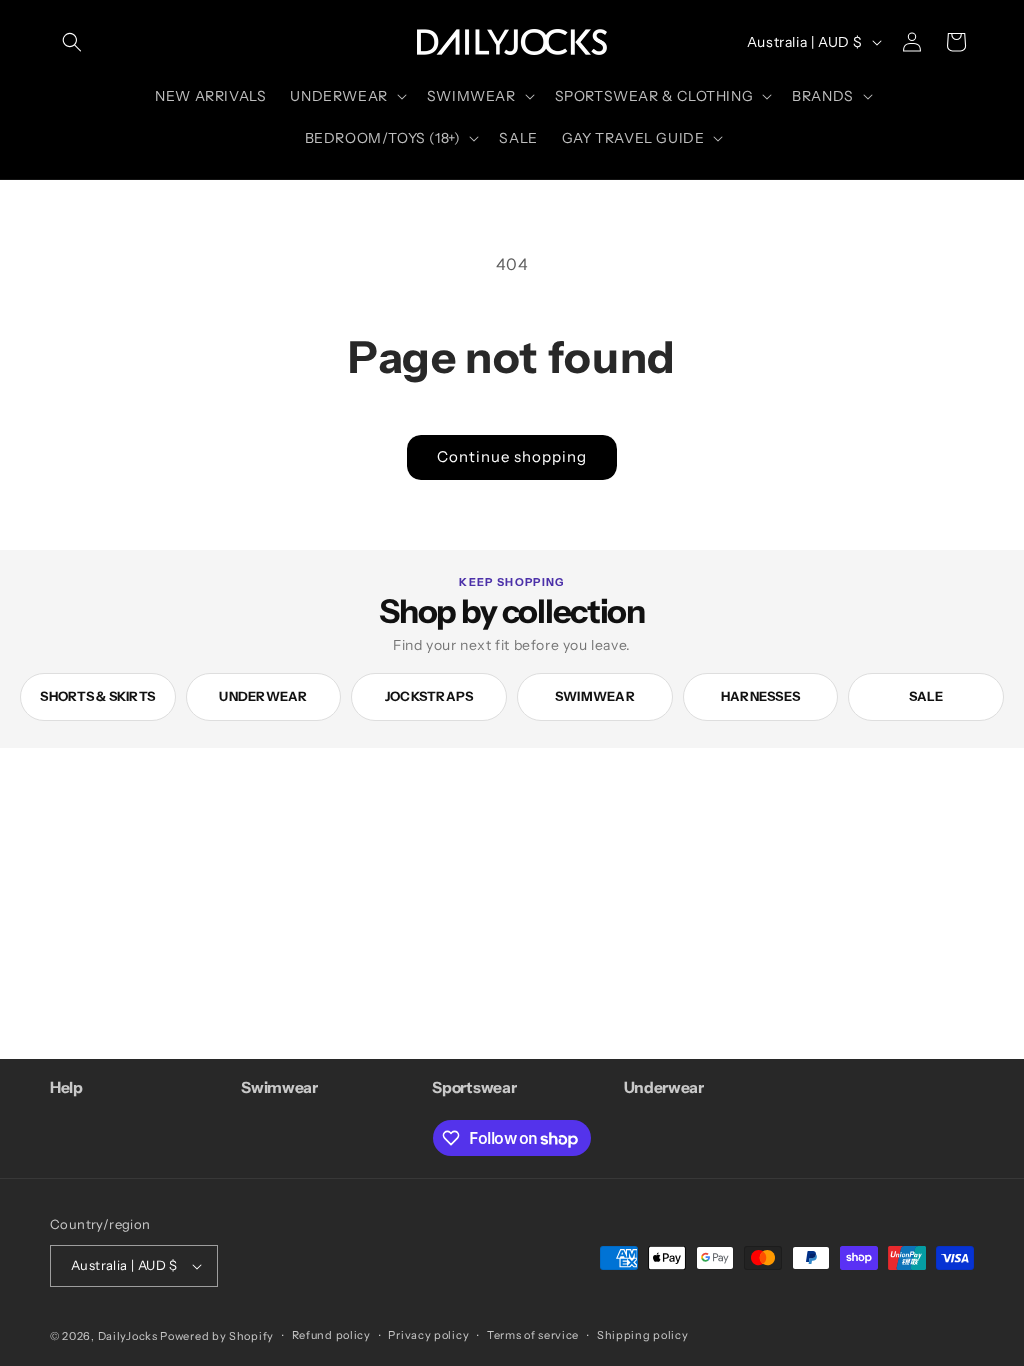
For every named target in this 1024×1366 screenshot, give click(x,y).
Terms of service (533, 1335)
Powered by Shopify (217, 1336)
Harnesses (760, 696)
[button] (72, 42)
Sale (926, 696)
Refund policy (331, 1335)
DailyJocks (128, 1336)
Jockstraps (429, 696)
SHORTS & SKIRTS (97, 696)
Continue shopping (512, 456)
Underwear (263, 696)
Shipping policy (643, 1335)
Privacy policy (428, 1335)
